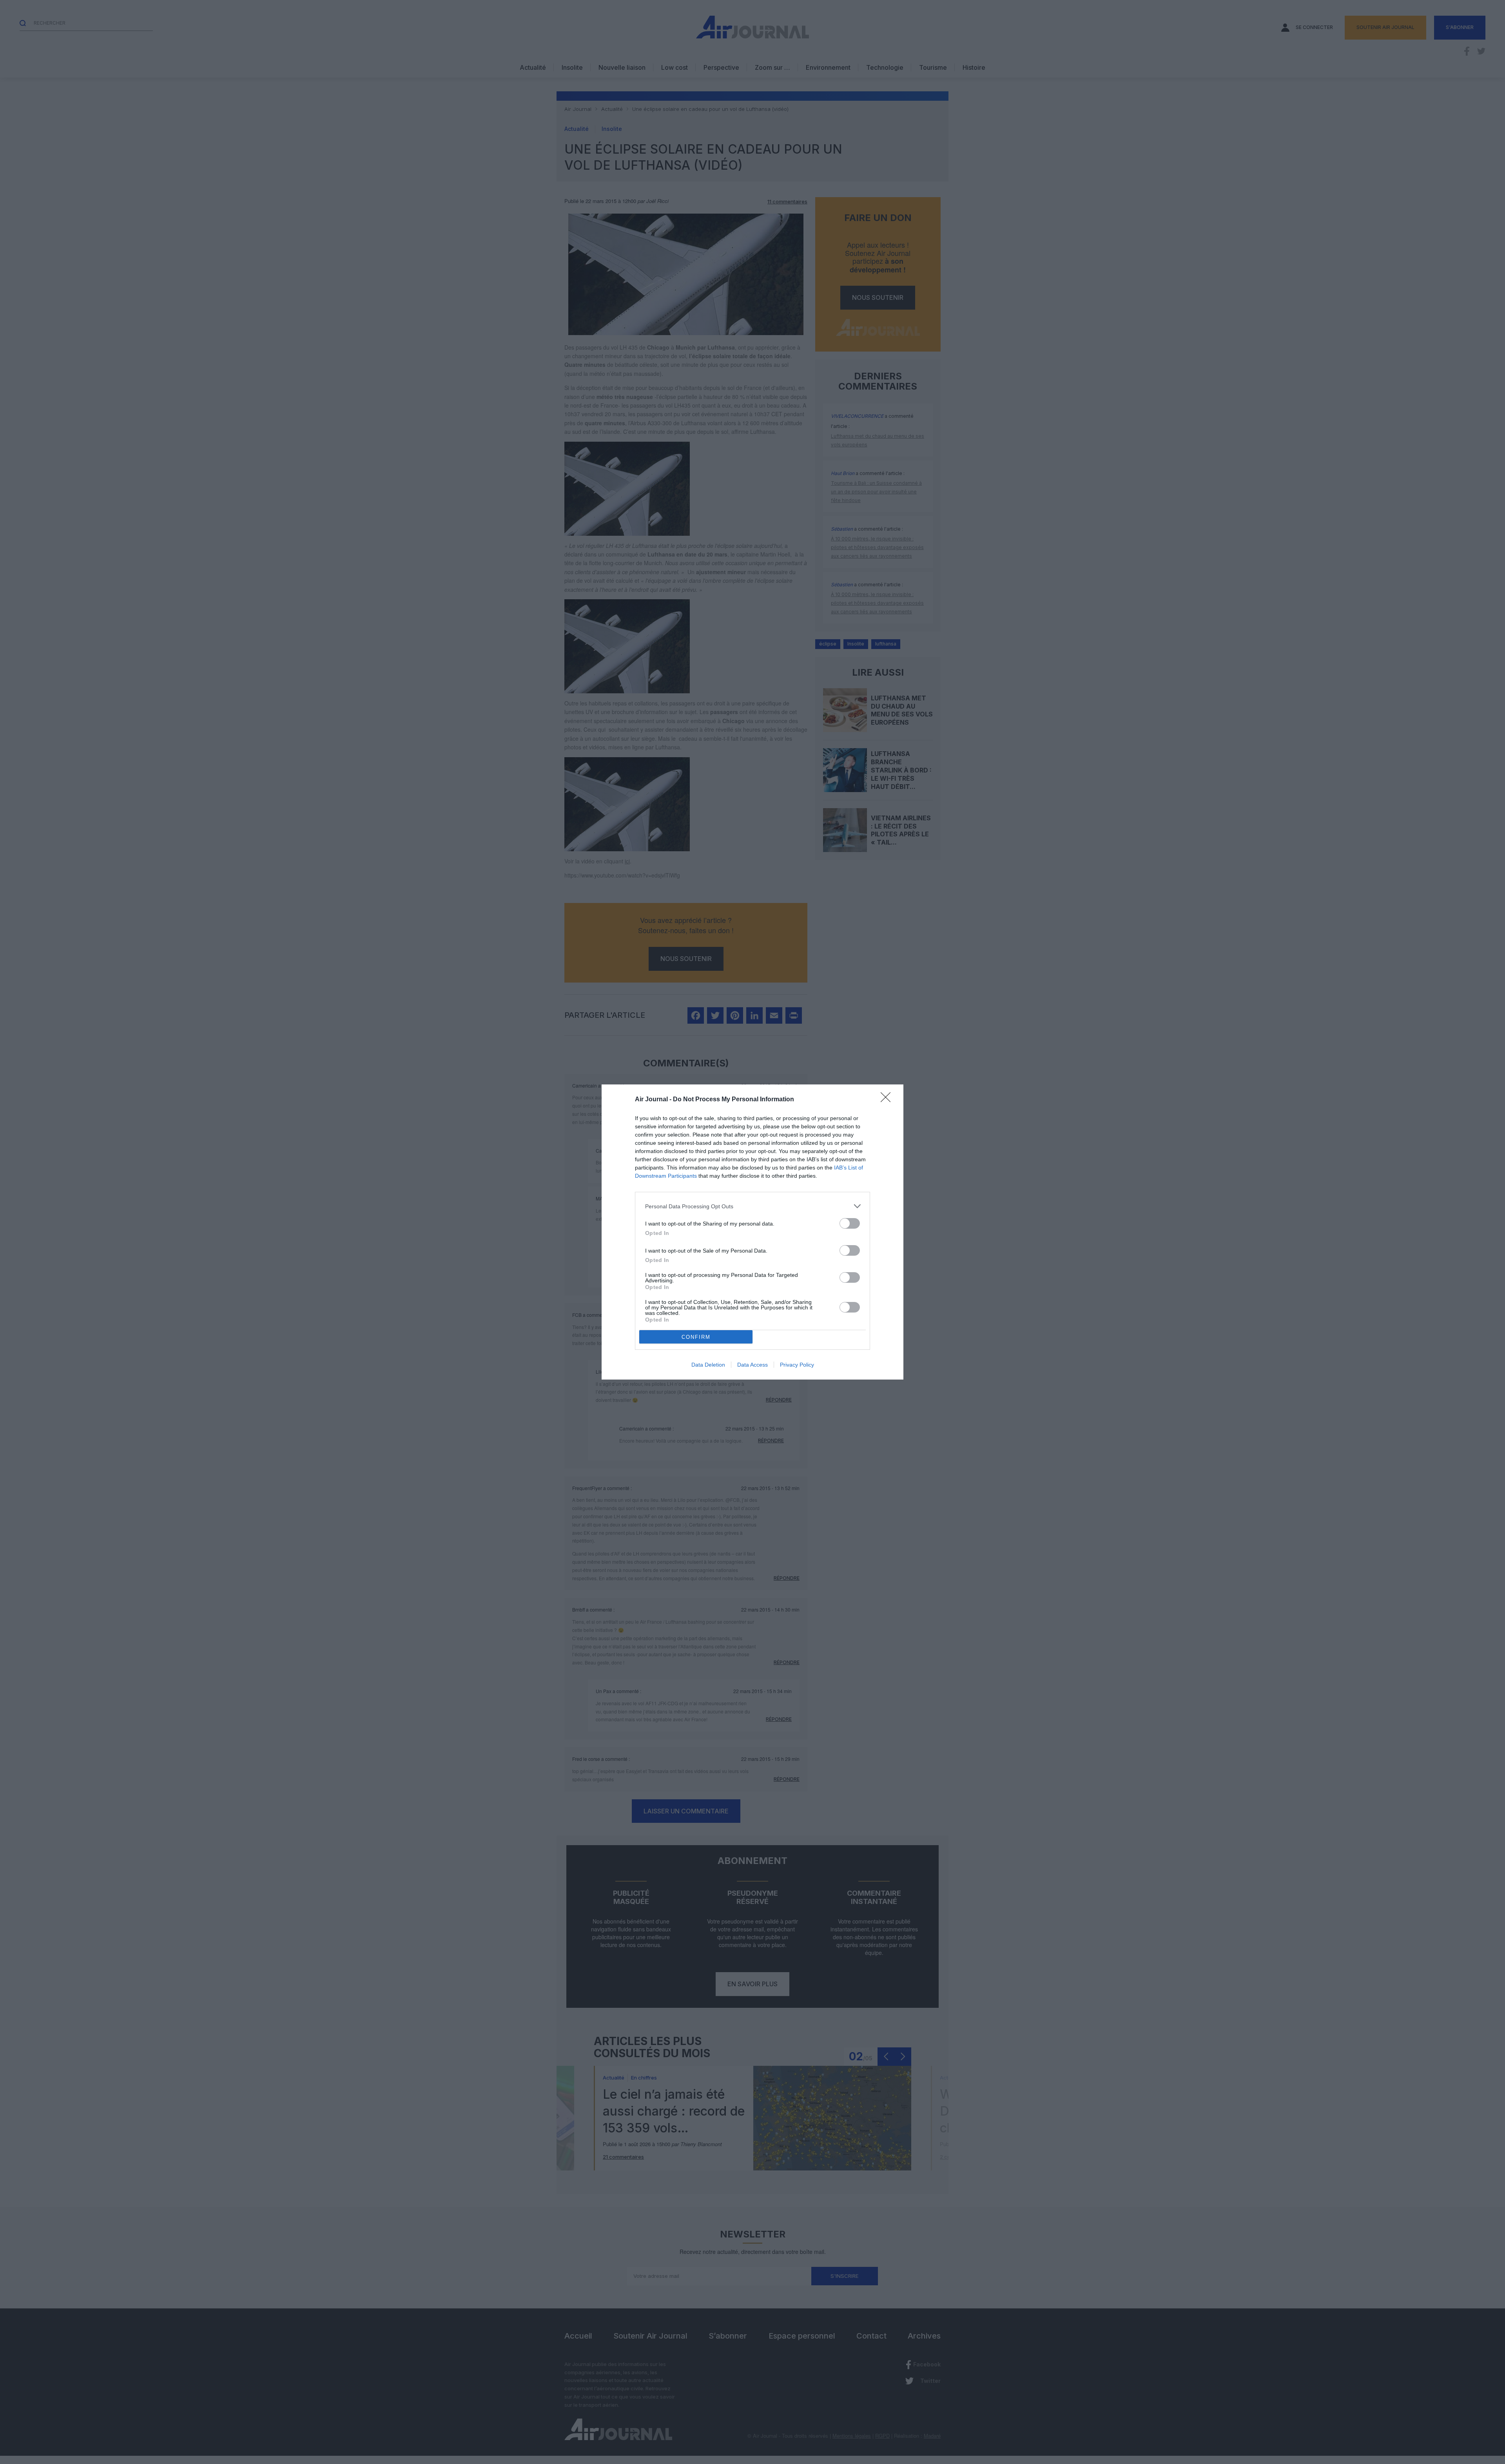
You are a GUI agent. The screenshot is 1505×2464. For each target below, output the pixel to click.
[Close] (888, 1100)
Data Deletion (708, 1365)
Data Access (752, 1365)
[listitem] (752, 1206)
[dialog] (752, 1232)
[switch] (850, 1223)
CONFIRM (696, 1337)
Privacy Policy (797, 1365)
